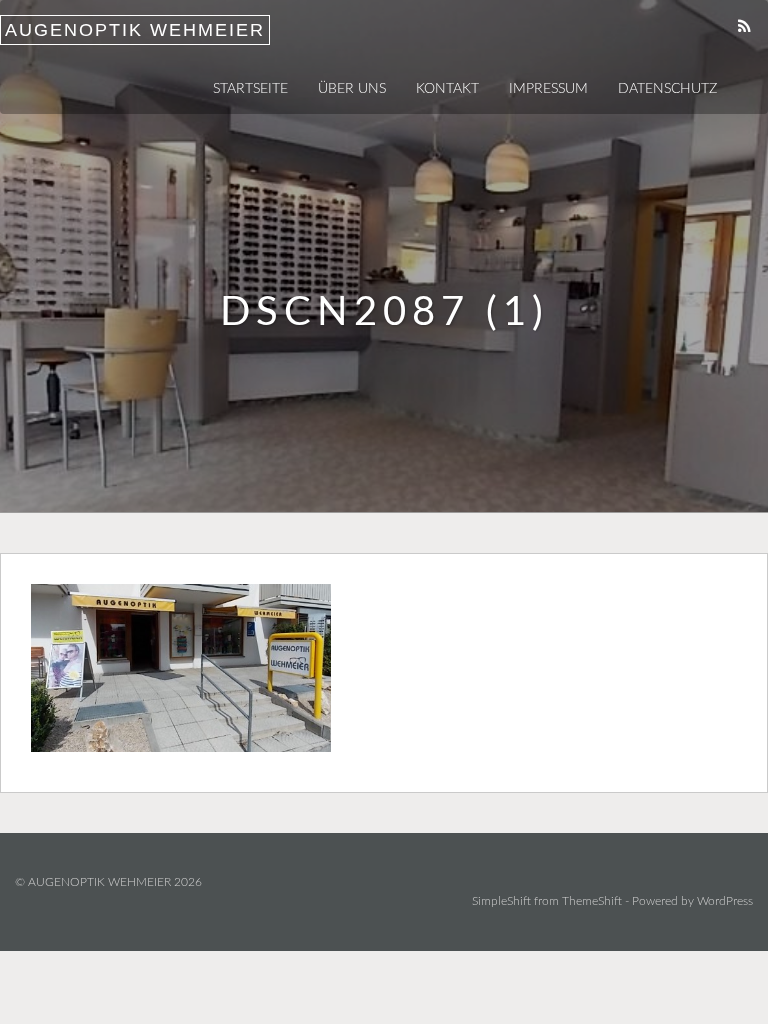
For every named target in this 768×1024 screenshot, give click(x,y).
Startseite (250, 89)
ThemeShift (592, 901)
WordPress (725, 901)
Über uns (352, 89)
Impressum (548, 89)
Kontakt (447, 89)
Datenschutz (667, 89)
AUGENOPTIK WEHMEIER (135, 30)
